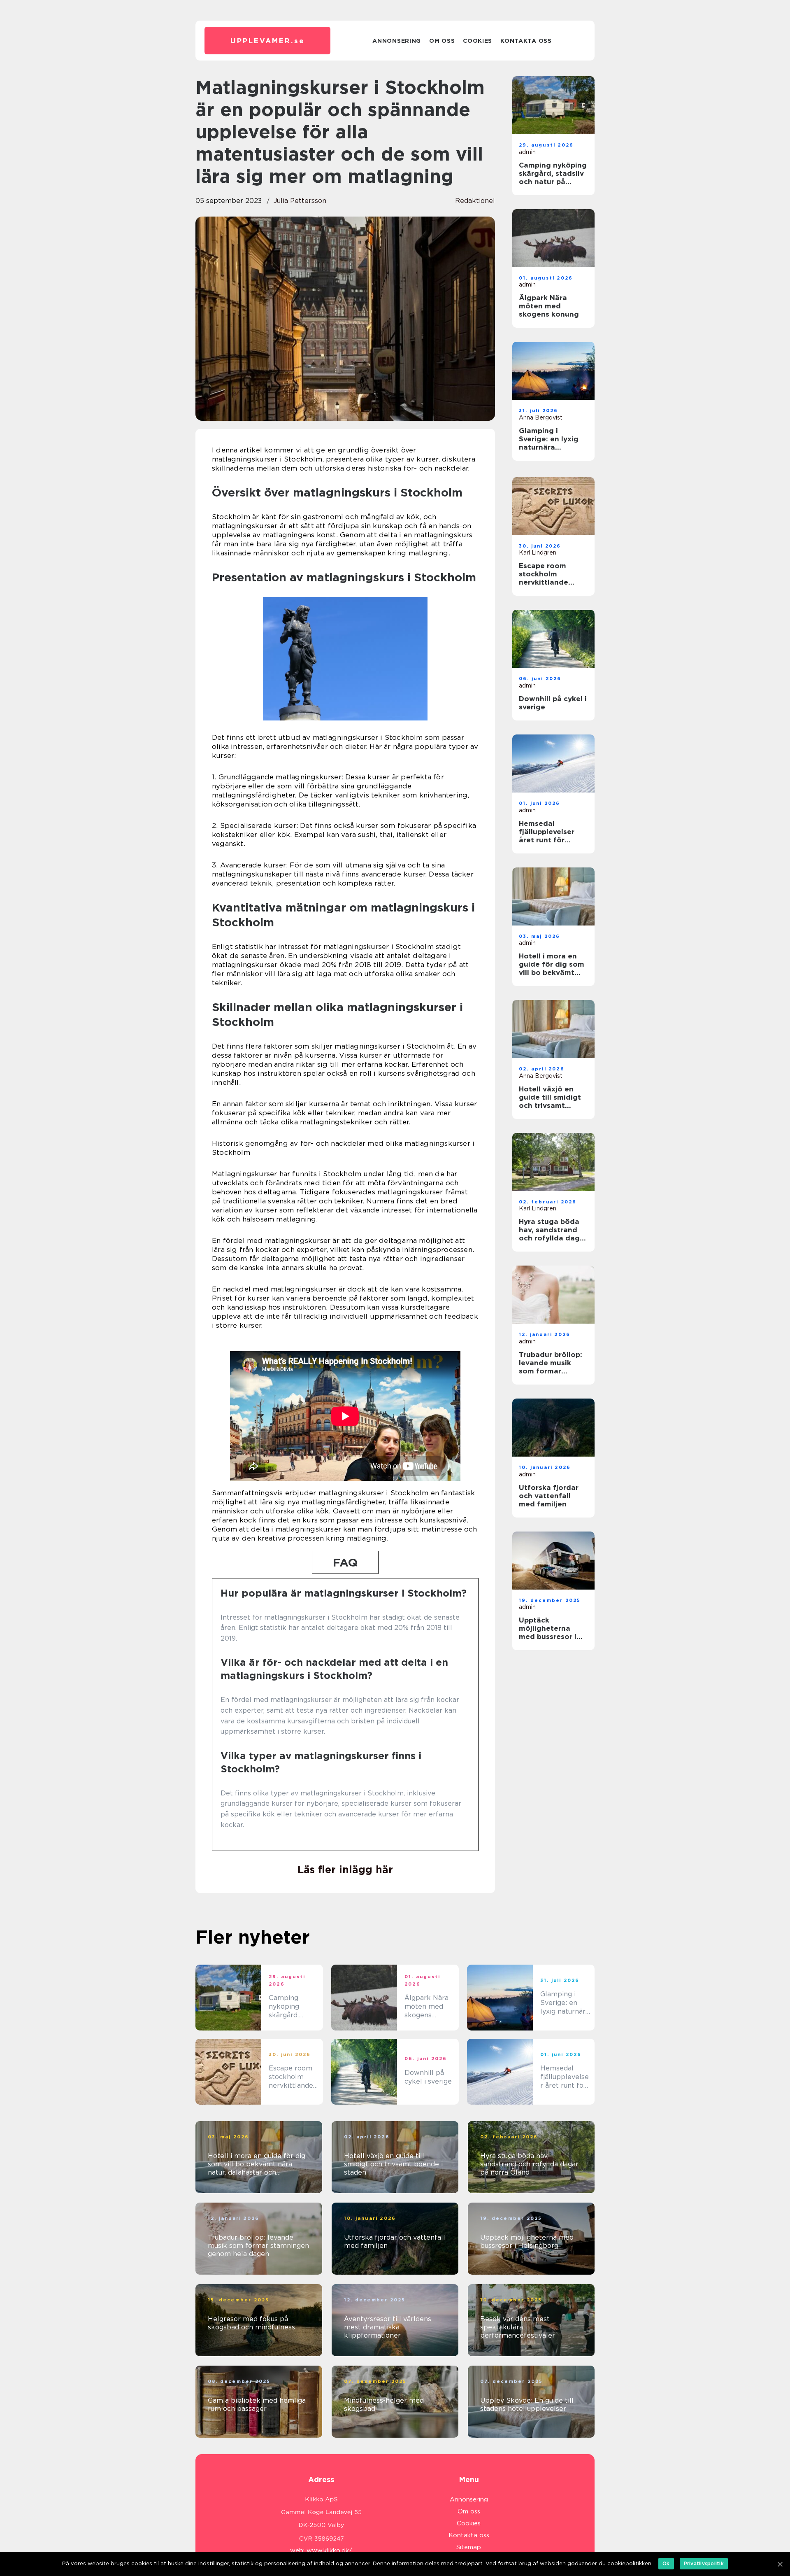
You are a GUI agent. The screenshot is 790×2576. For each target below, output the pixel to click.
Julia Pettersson (300, 201)
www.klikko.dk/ (329, 2550)
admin (527, 152)
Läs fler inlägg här (345, 1870)
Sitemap (469, 2547)
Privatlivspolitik (704, 2563)
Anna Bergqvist (541, 417)
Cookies (477, 41)
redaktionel (475, 201)
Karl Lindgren (538, 552)
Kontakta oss (526, 41)
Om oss (442, 41)
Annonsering (397, 41)
